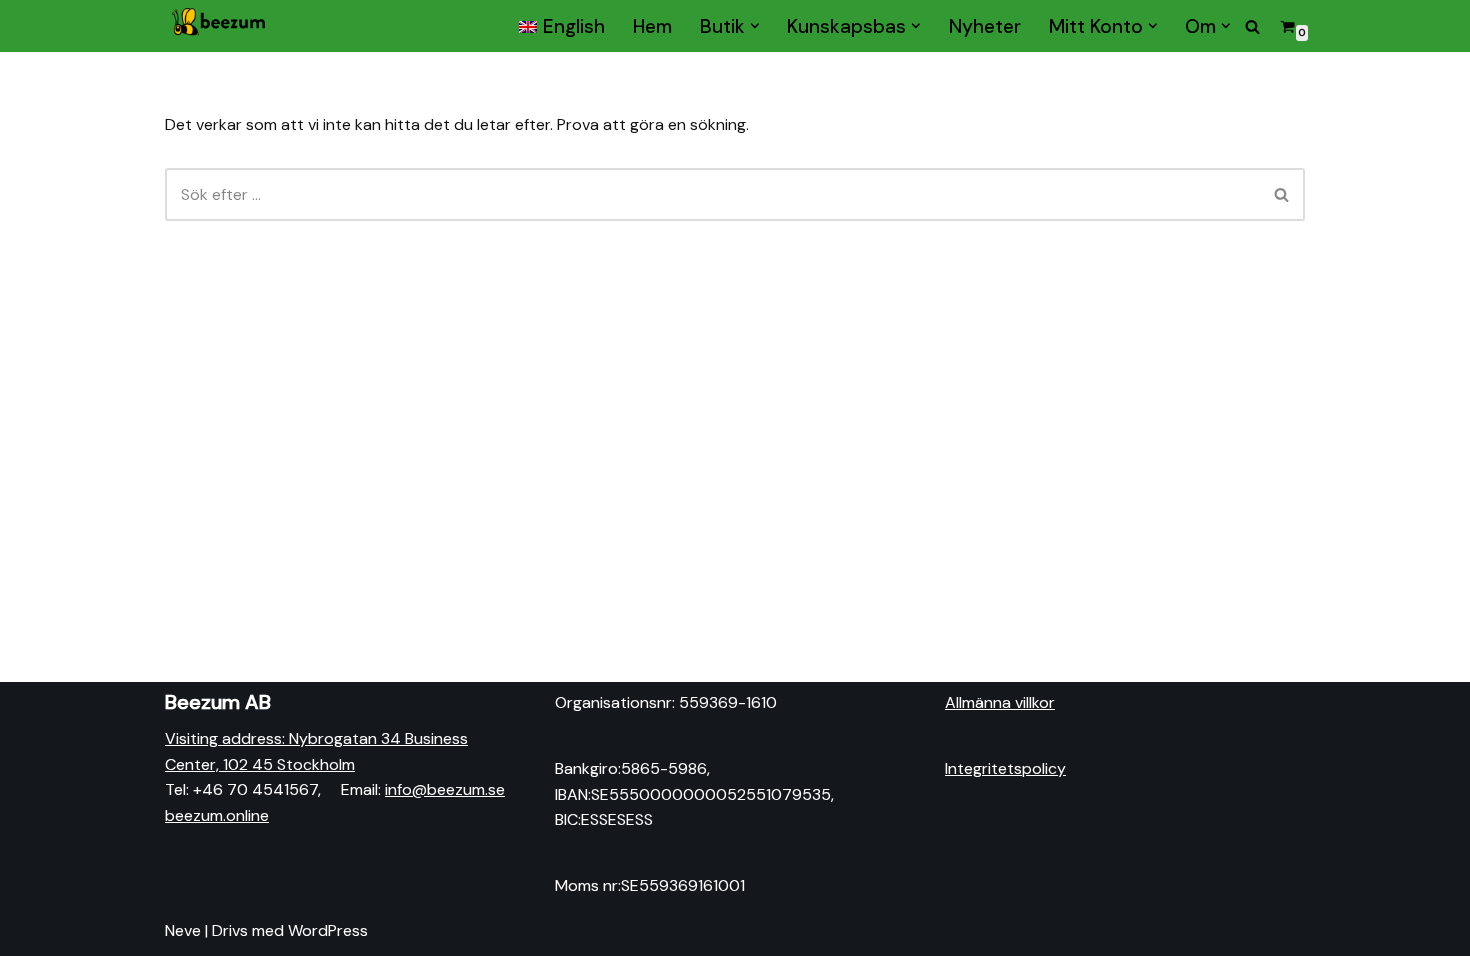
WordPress (328, 930)
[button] (755, 26)
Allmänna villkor (1000, 702)
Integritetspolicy (1005, 768)
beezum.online (217, 815)
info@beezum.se (445, 789)
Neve (183, 930)
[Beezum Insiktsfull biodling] (220, 26)
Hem (652, 26)
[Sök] (1252, 26)
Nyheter (985, 26)
